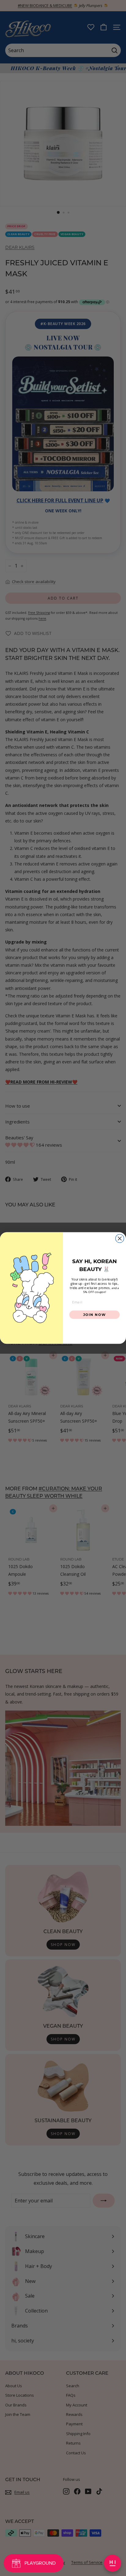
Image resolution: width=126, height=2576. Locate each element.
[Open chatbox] (113, 2563)
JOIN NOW (94, 1314)
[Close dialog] (120, 1238)
